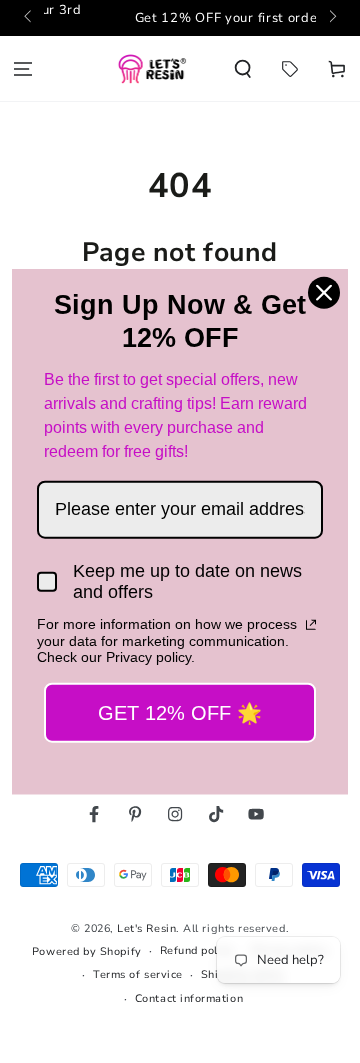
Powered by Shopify (87, 951)
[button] (243, 68)
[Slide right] (331, 18)
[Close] (324, 292)
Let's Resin (146, 928)
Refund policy (197, 950)
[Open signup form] (207, 18)
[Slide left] (29, 18)
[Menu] (23, 68)
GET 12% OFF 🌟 (180, 713)
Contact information (189, 998)
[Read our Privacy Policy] (311, 624)
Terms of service (138, 974)
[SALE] (289, 68)
